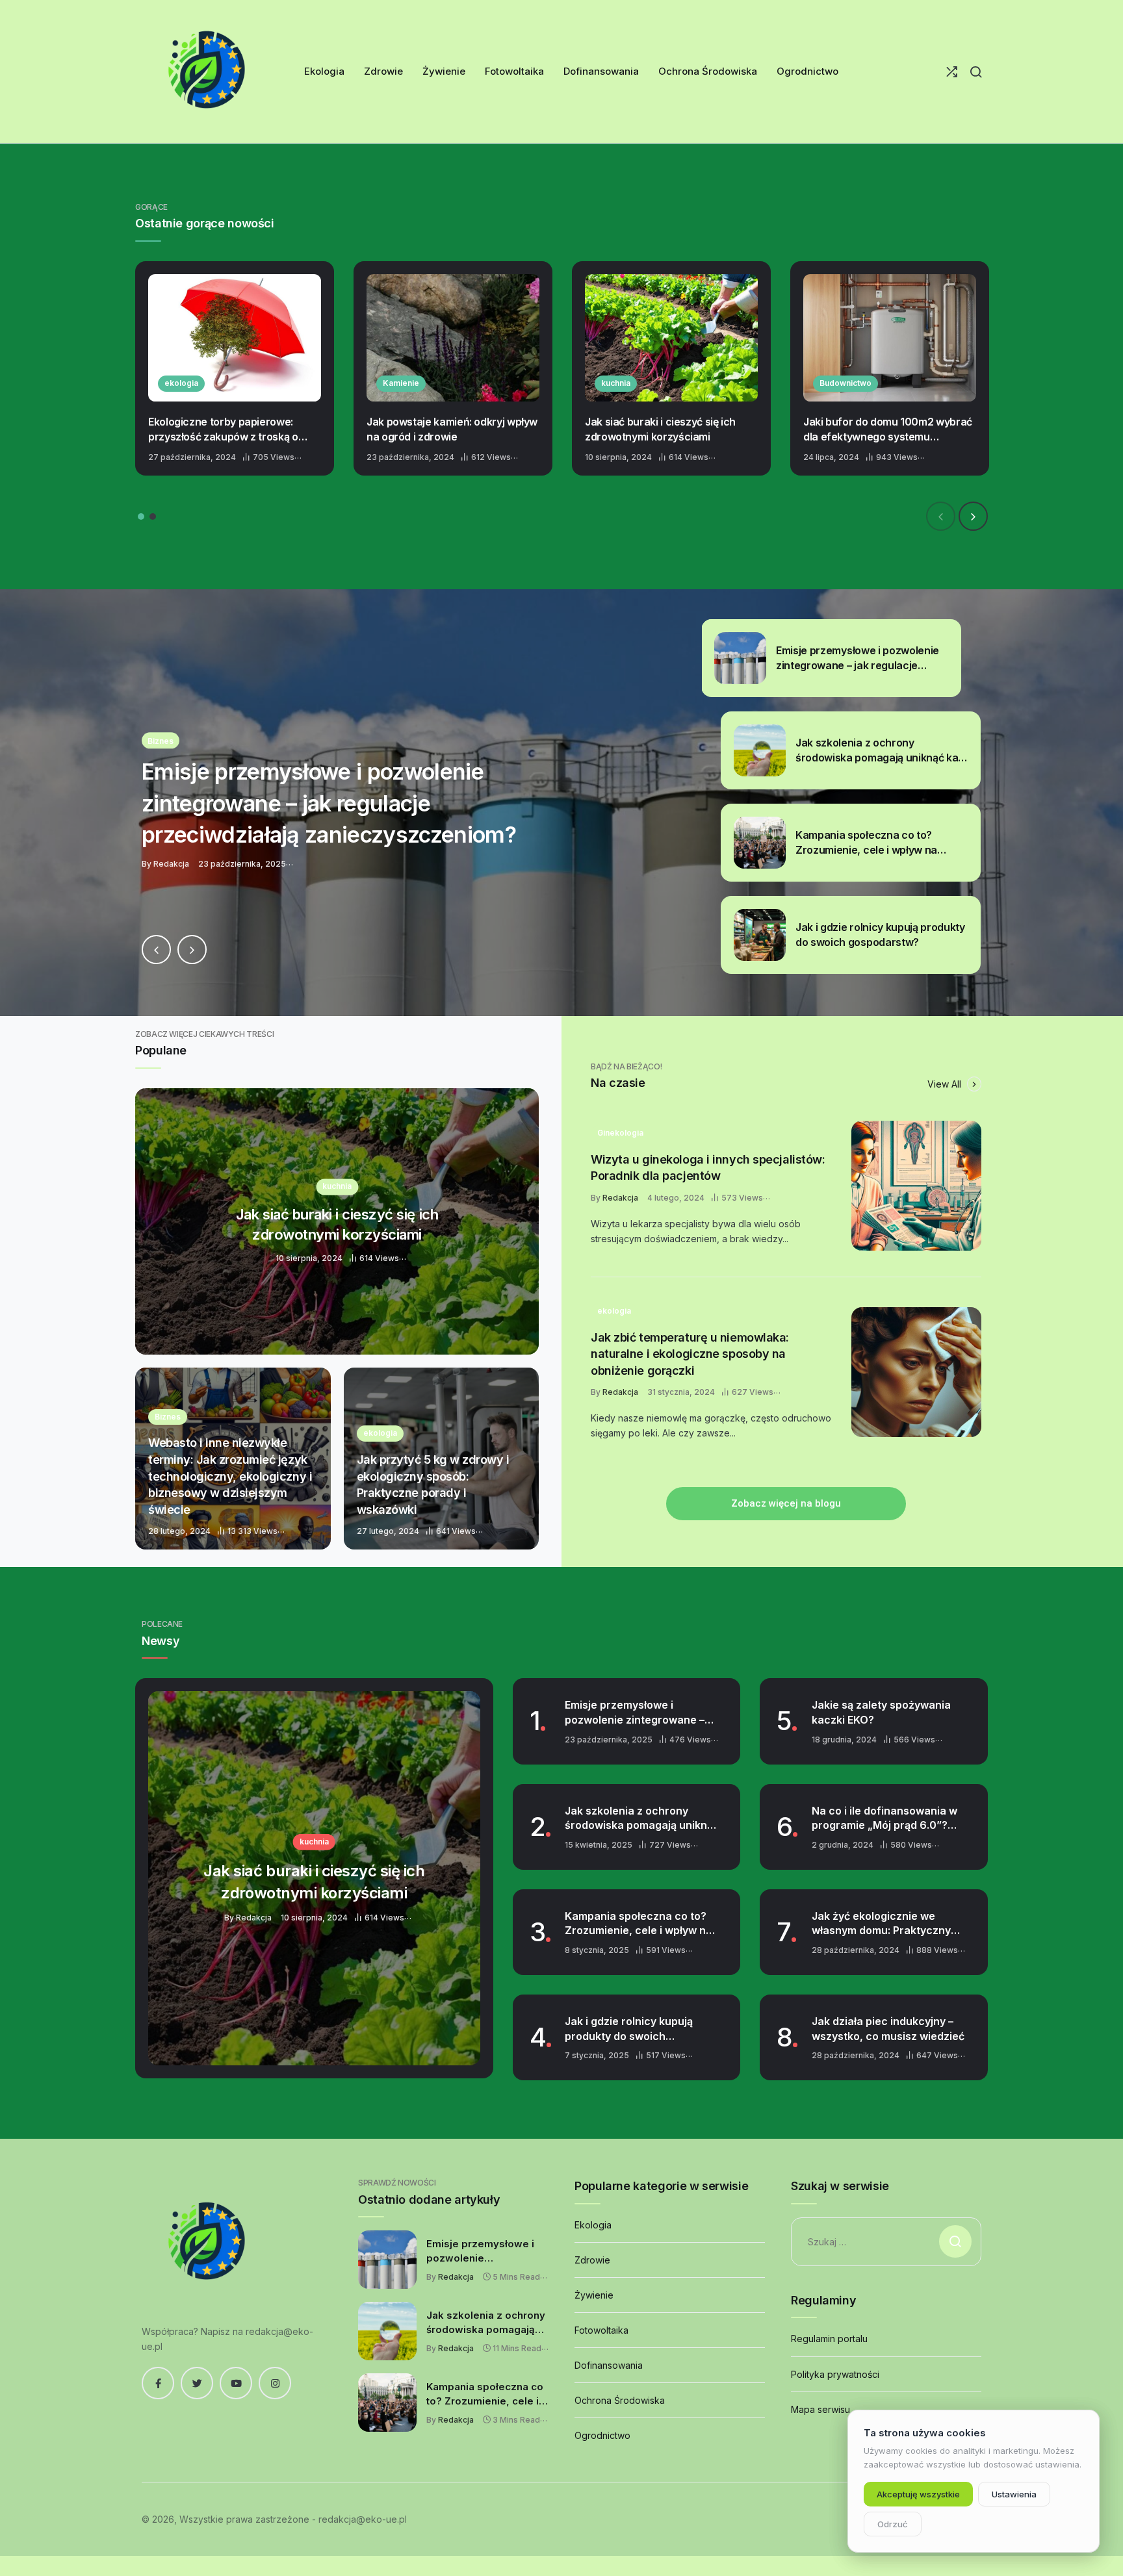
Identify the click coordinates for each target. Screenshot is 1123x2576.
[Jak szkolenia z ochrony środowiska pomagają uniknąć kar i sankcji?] (561, 803)
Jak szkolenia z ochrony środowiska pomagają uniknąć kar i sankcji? (642, 1818)
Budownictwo (845, 383)
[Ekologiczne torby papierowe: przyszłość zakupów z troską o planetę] (235, 338)
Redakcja (620, 1198)
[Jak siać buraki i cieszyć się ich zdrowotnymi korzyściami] (671, 338)
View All (946, 1084)
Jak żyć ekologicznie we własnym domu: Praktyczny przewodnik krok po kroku (881, 1924)
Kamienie (401, 383)
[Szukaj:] (886, 2242)
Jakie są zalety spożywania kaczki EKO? (881, 1712)
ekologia (181, 383)
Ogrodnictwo (602, 2435)
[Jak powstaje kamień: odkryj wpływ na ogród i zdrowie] (453, 338)
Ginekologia (620, 1133)
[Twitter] (197, 2383)
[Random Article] (952, 72)
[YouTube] (236, 2383)
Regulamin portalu (829, 2339)
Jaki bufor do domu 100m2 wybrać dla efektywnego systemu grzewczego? (888, 429)
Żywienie (594, 2295)
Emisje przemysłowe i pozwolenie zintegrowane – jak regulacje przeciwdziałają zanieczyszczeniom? (639, 1713)
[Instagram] (275, 2383)
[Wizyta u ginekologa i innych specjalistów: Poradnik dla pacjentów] (916, 1186)
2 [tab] (153, 516)
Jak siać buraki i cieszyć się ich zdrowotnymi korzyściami (660, 429)
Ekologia (593, 2225)
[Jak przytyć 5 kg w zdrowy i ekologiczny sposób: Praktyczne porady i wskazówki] (442, 1459)
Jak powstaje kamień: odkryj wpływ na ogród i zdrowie (452, 429)
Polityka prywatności (835, 2374)
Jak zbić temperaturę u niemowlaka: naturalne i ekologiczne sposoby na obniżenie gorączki (690, 1354)
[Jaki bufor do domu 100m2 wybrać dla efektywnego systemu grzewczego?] (890, 338)
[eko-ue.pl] (207, 71)
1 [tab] (141, 516)
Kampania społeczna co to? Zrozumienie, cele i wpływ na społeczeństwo (639, 1924)
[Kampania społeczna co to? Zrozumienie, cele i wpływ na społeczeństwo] (387, 2403)
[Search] (976, 72)
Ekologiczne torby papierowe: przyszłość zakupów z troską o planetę (223, 429)
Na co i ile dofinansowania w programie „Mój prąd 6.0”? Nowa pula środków (884, 1818)
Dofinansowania (609, 2365)
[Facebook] (158, 2383)
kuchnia (616, 383)
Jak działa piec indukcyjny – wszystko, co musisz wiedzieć (888, 2029)
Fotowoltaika (601, 2330)
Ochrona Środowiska (620, 2400)
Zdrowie (592, 2260)
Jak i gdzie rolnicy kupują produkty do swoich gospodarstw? (629, 2029)
